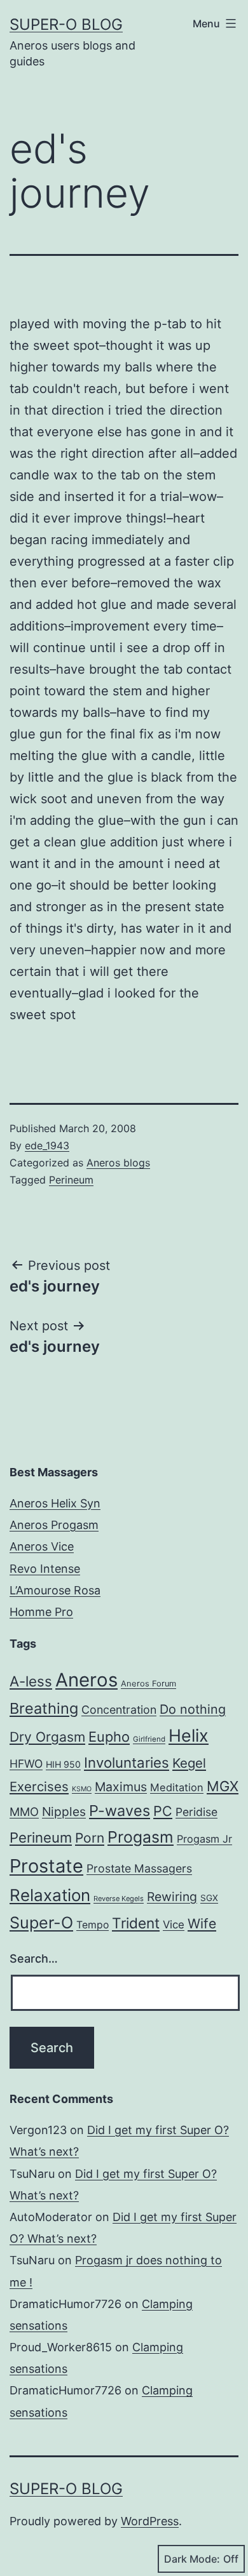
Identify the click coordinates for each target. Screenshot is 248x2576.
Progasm (141, 1837)
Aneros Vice (42, 1546)
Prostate (46, 1866)
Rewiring (172, 1897)
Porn (90, 1838)
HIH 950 (63, 1764)
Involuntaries (127, 1762)
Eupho (109, 1737)
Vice (174, 1925)
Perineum (71, 1180)
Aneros (86, 1680)
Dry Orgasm (47, 1737)
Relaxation (50, 1895)
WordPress (150, 2521)
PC (163, 1811)
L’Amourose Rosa (55, 1590)
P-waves (120, 1811)
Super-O (41, 1923)
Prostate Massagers (139, 1868)
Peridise (196, 1812)
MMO (24, 1812)
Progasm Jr (204, 1839)
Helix (189, 1735)
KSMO (82, 1789)
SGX (209, 1898)
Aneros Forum (148, 1684)
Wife (202, 1924)
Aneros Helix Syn (55, 1503)
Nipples (64, 1812)
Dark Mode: (192, 2559)
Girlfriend (149, 1739)
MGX (223, 1786)
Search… (34, 1959)
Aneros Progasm (54, 1525)
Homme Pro (41, 1612)
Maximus (121, 1787)
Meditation (177, 1787)
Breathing (44, 1708)
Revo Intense (45, 1569)
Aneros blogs (118, 1163)
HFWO (26, 1764)
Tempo (93, 1925)
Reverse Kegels (119, 1899)
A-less (31, 1681)
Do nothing (193, 1709)
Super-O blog (66, 24)
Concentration (119, 1710)
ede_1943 (47, 1145)
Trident (136, 1923)
